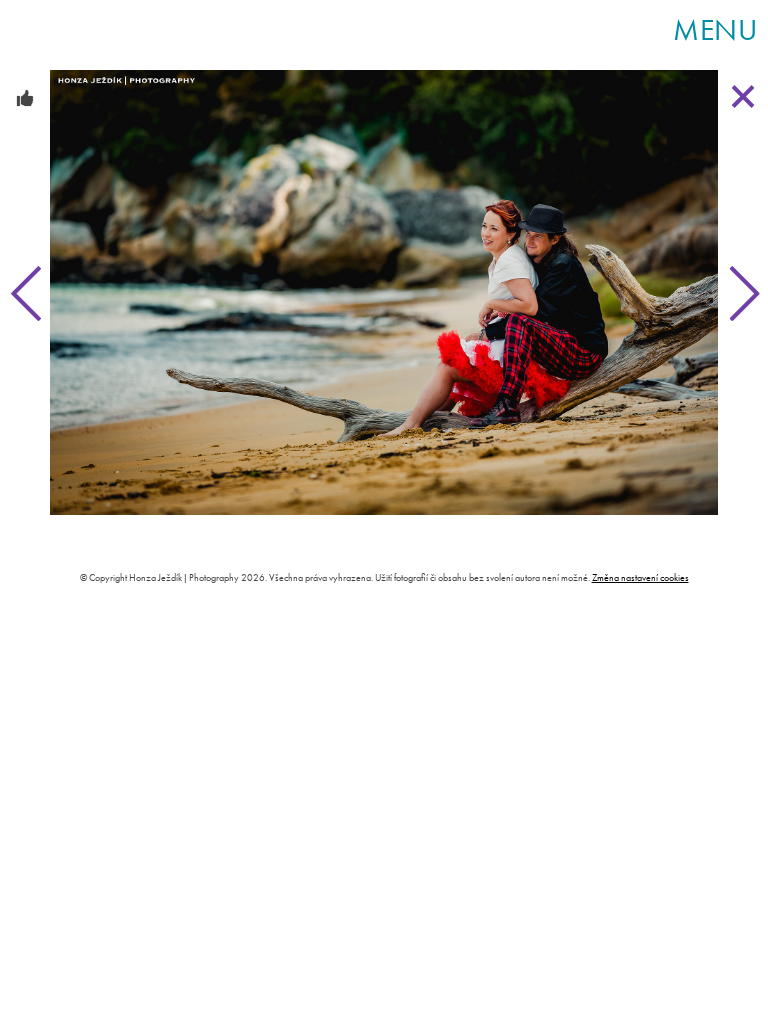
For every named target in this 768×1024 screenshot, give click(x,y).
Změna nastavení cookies (640, 577)
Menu (715, 30)
